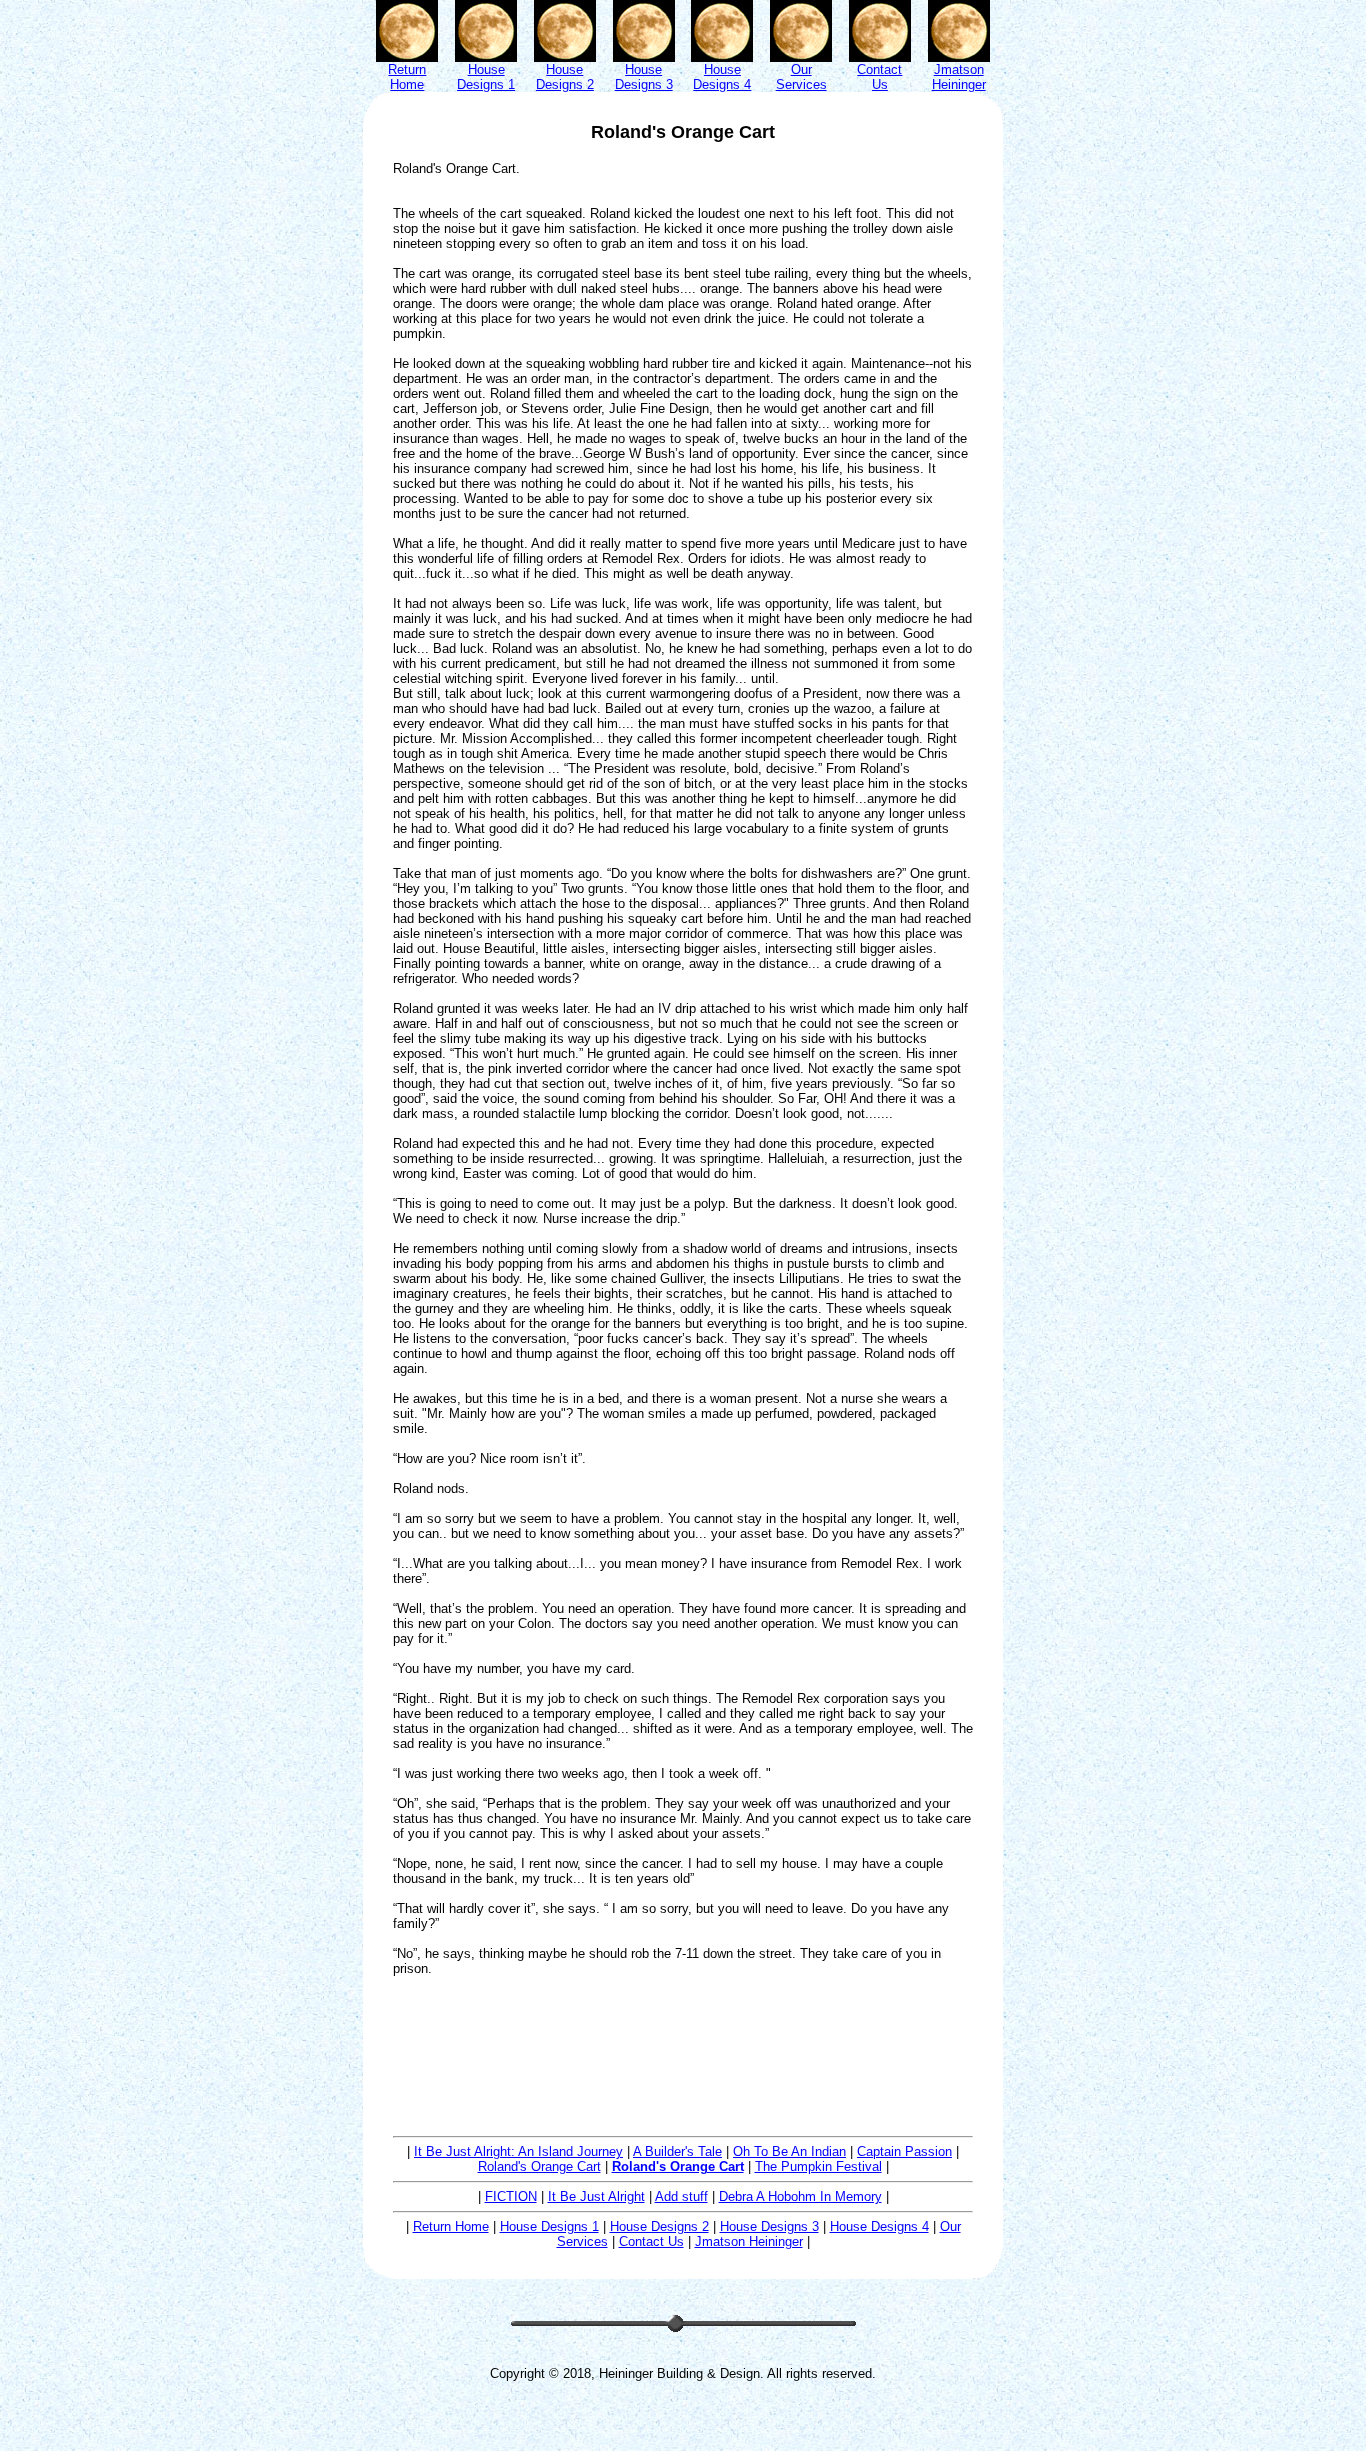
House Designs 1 (549, 2226)
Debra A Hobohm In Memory (800, 2196)
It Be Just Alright (596, 2196)
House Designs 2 (659, 2226)
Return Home (451, 2226)
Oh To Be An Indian (789, 2151)
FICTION (511, 2196)
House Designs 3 (769, 2226)
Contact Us (651, 2241)
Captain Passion (904, 2151)
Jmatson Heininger (749, 2241)
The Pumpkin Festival (818, 2166)
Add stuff (681, 2196)
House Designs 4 (879, 2226)
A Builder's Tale (677, 2151)
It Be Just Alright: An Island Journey (518, 2151)
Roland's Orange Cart (539, 2166)
